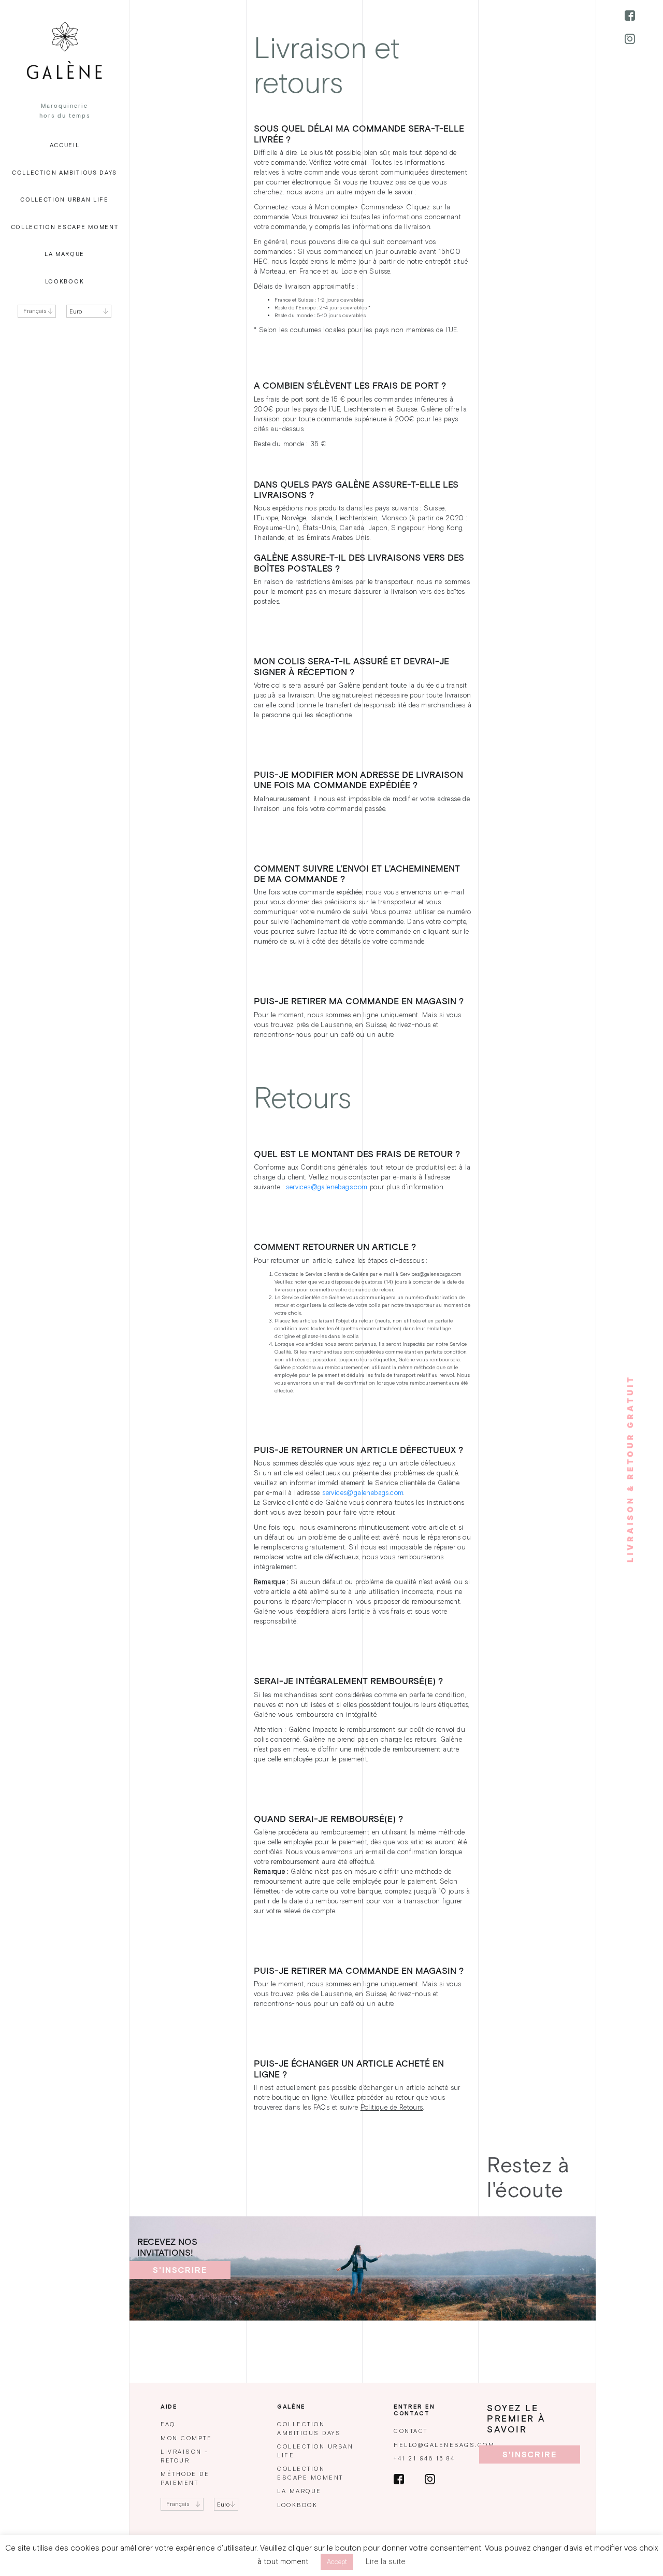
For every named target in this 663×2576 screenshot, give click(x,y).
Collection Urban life (64, 200)
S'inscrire (180, 2270)
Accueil (65, 145)
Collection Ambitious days (64, 173)
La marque (64, 254)
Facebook (630, 16)
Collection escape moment (65, 227)
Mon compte (186, 2438)
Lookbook (65, 282)
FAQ (168, 2424)
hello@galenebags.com (444, 2445)
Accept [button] (337, 2562)
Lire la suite (386, 2561)
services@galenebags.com (327, 1187)
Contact (411, 2431)
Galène (64, 51)
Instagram (630, 39)
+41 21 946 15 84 (424, 2459)
